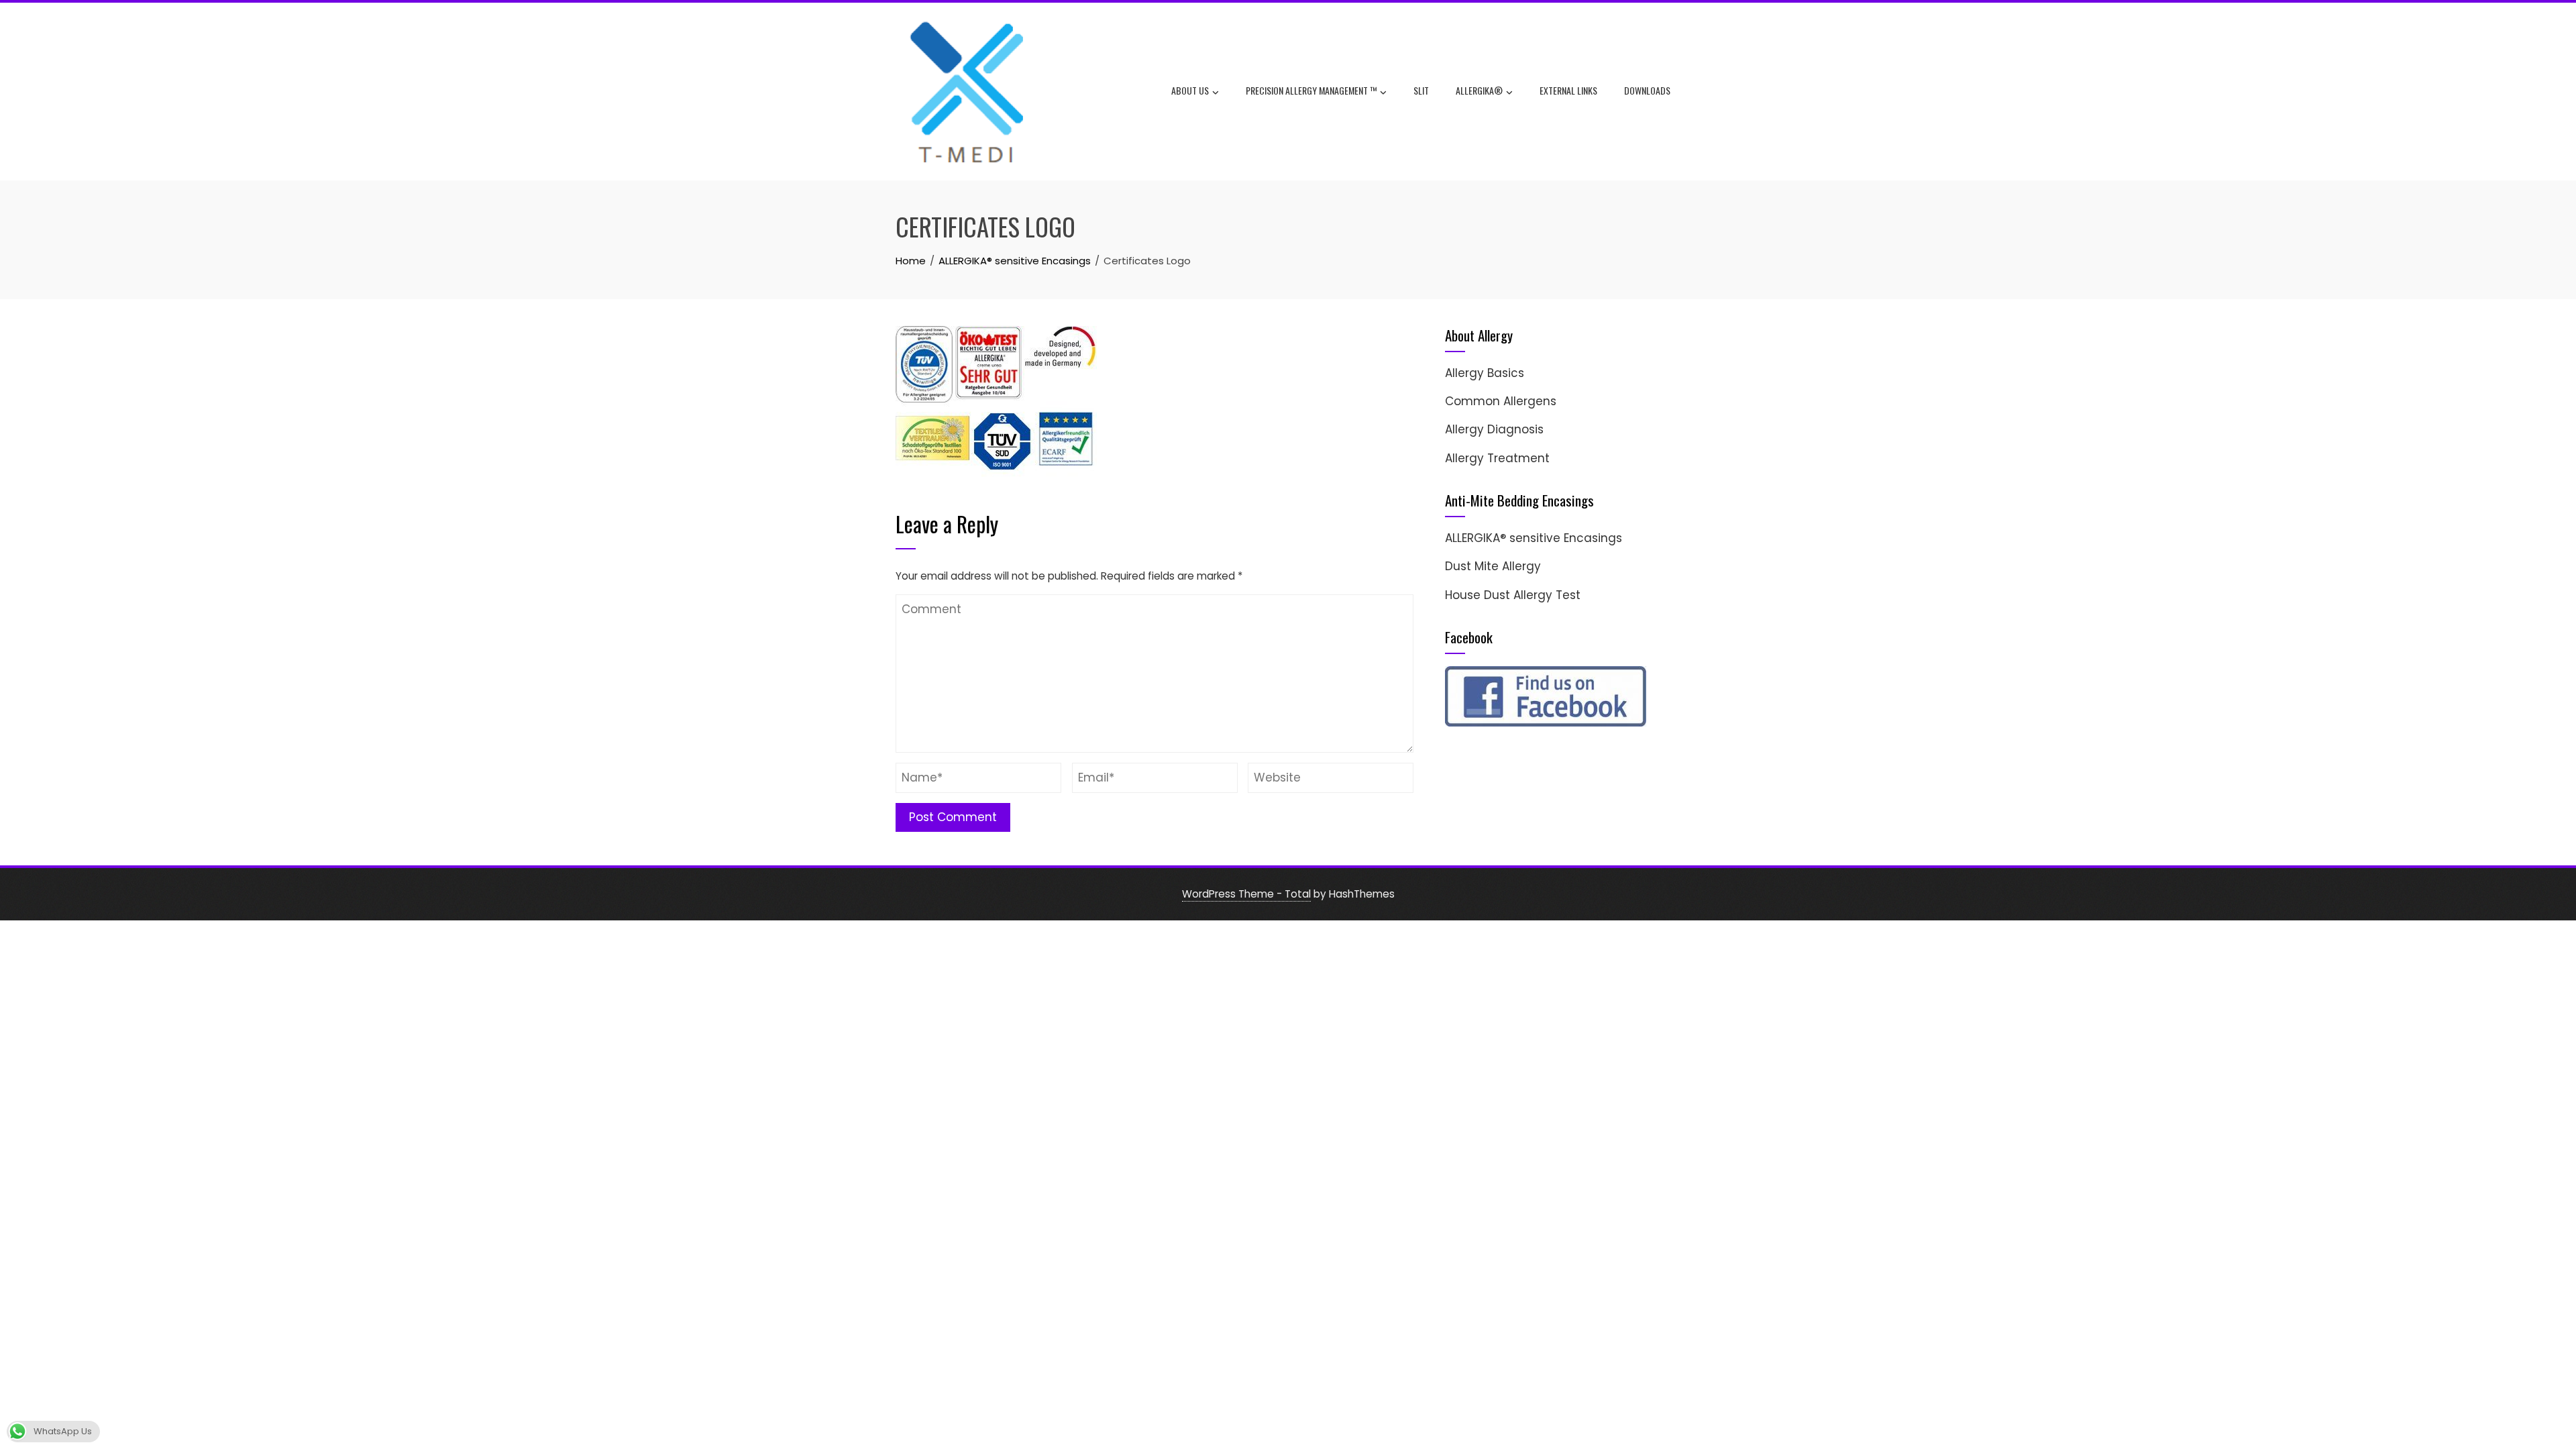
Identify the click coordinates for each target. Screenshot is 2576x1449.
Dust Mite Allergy (1493, 566)
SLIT (1421, 90)
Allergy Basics (1485, 373)
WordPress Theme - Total (1246, 894)
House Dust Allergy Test (1513, 595)
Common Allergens (1501, 401)
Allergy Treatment (1497, 458)
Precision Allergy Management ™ (1311, 90)
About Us (1190, 90)
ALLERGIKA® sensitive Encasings (1534, 538)
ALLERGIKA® (1479, 90)
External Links (1568, 90)
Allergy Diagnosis (1494, 429)
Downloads (1647, 90)
